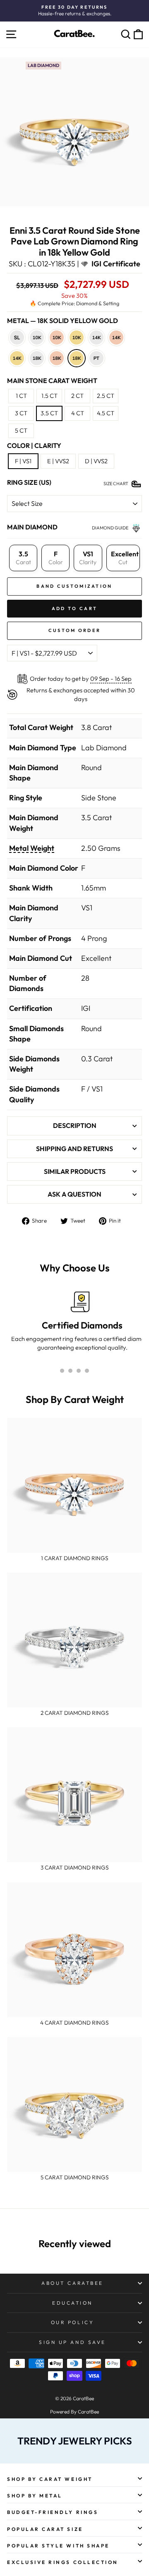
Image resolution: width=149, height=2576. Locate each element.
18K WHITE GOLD (37, 358)
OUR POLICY (72, 2322)
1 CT (21, 396)
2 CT (77, 396)
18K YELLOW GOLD (77, 358)
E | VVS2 (58, 461)
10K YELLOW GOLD (77, 338)
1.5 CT (49, 396)
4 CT (78, 413)
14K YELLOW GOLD (17, 358)
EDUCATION (72, 2303)
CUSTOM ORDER (75, 630)
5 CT (21, 430)
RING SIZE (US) (29, 482)
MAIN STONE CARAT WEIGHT (52, 381)
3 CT (21, 413)
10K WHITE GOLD (37, 338)
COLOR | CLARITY (34, 445)
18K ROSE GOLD (57, 358)
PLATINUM (96, 358)
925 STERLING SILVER (17, 338)
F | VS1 (23, 461)
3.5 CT (49, 413)
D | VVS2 (96, 461)
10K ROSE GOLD (57, 338)
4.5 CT (106, 413)
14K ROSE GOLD (116, 338)
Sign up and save (72, 2342)
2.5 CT (106, 396)
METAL (62, 321)
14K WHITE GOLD (96, 338)
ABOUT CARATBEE (72, 2283)
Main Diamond (32, 527)
